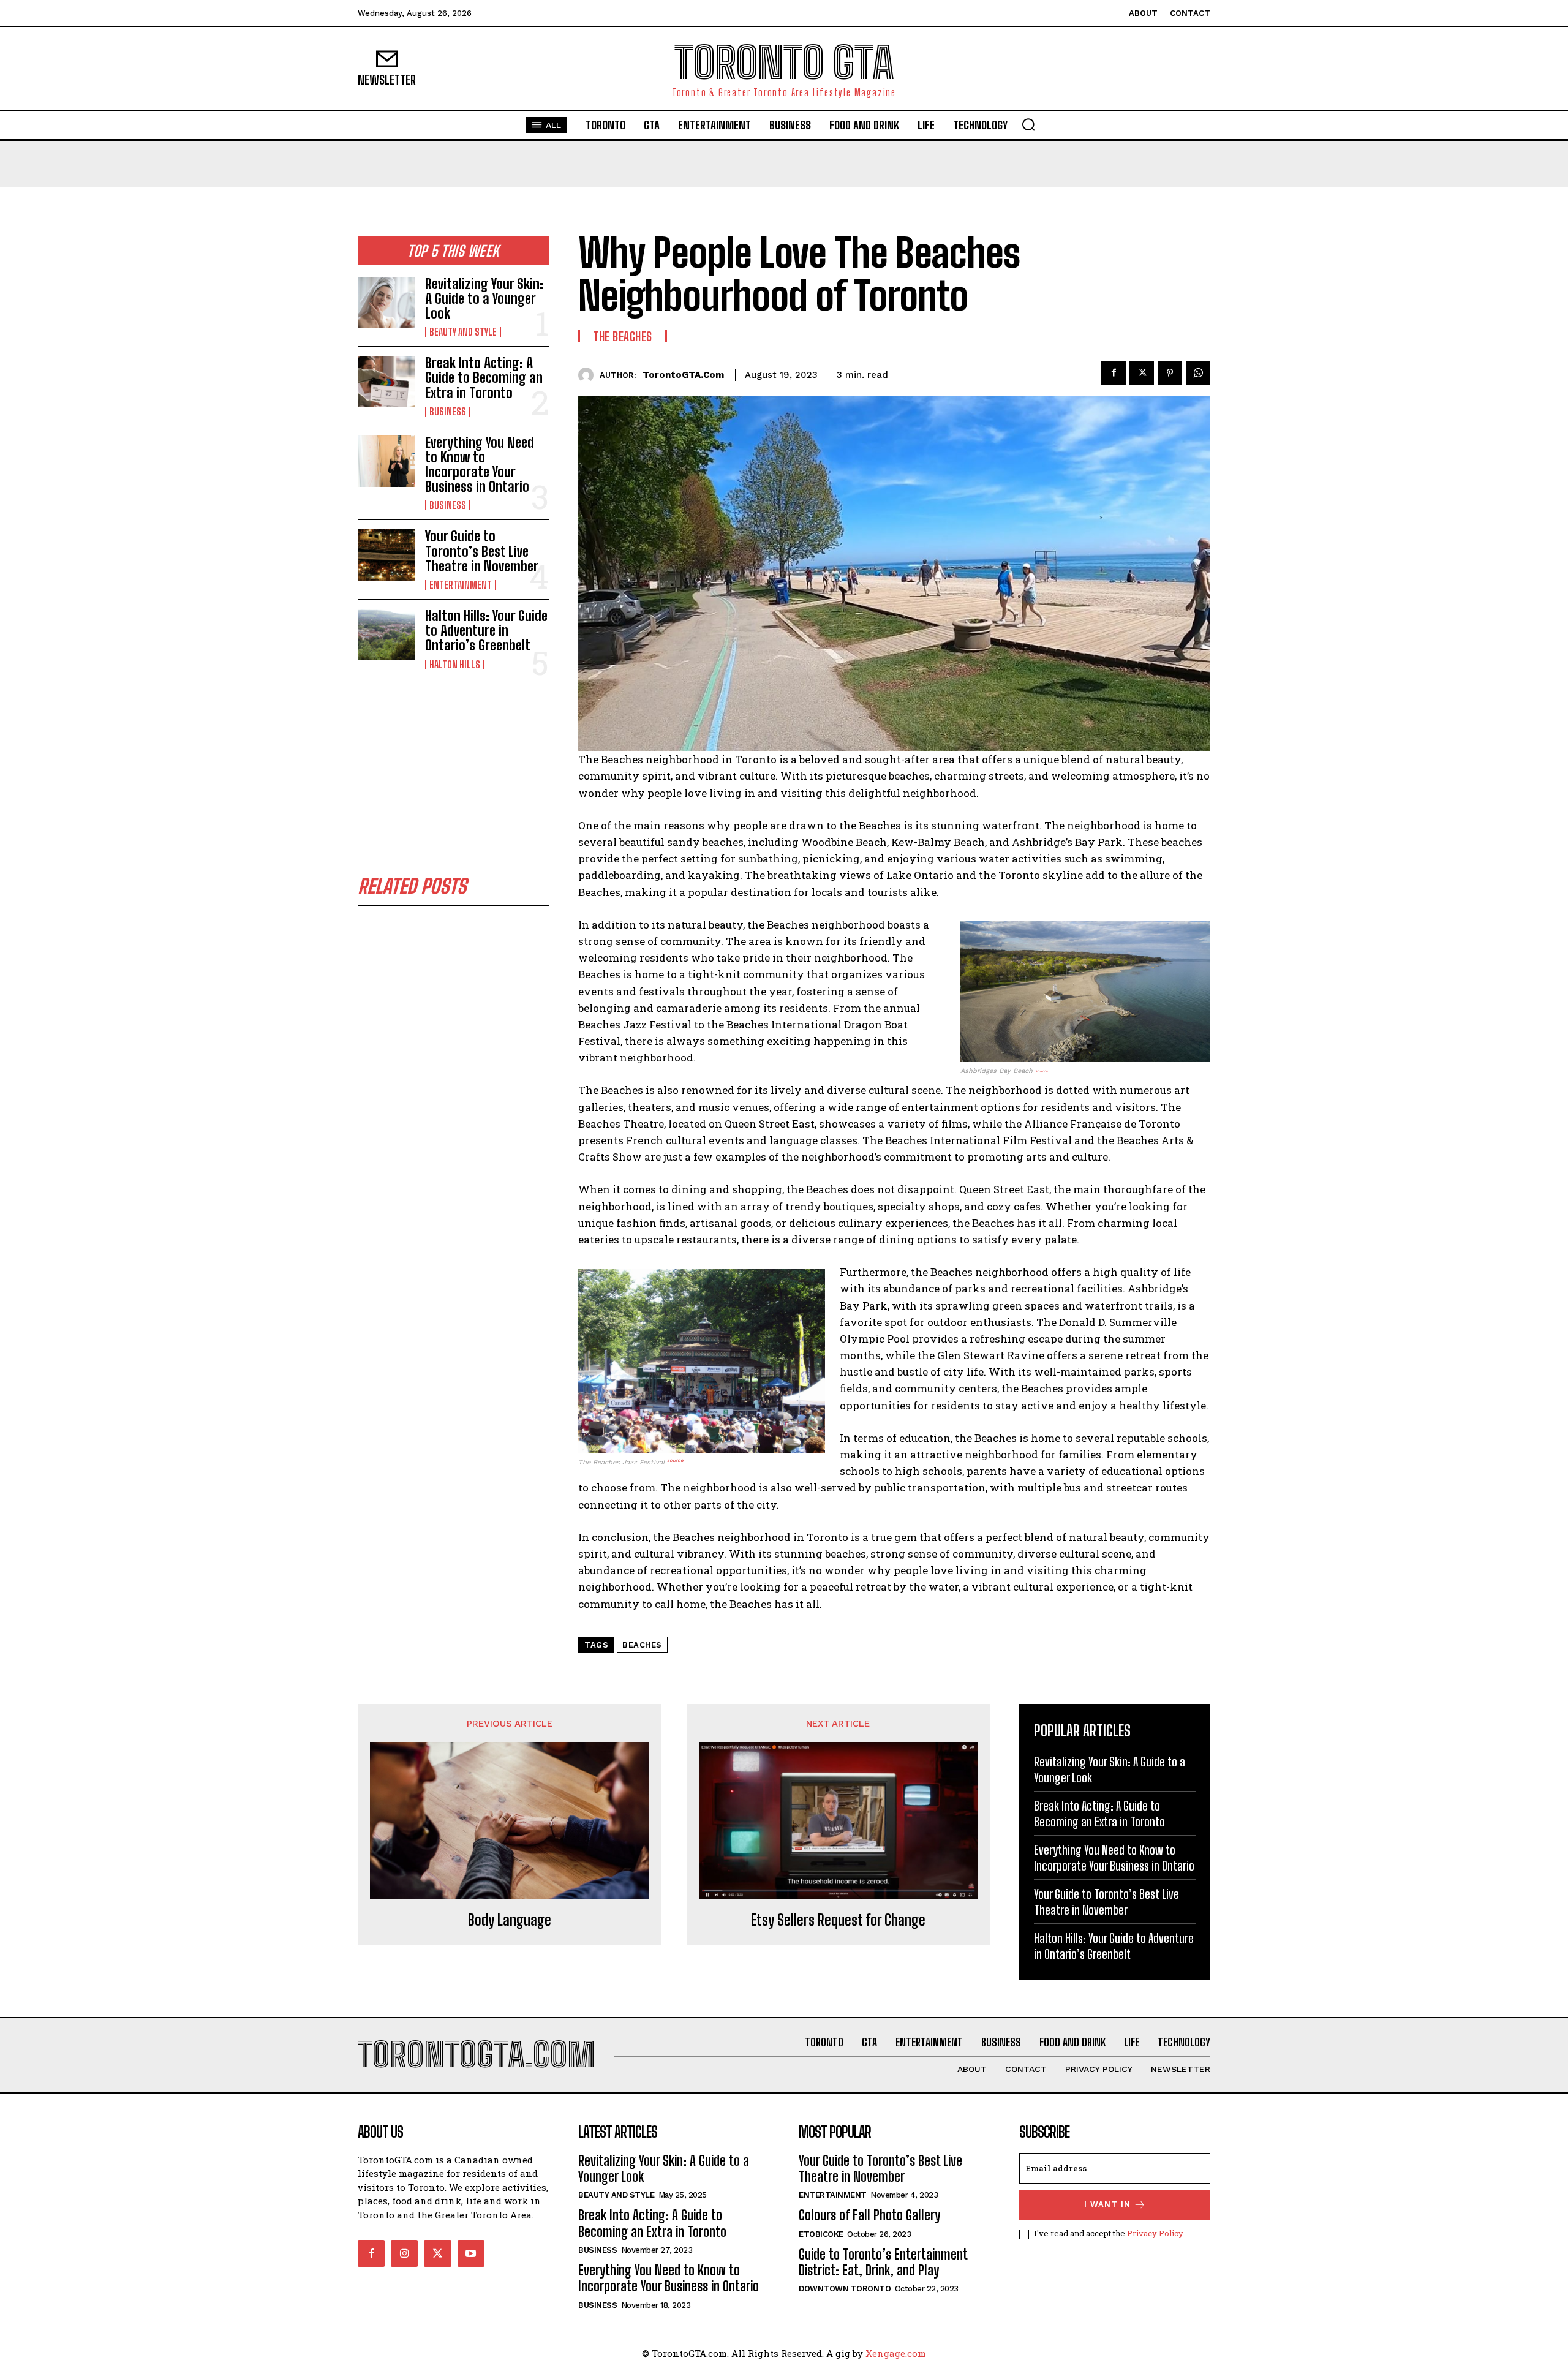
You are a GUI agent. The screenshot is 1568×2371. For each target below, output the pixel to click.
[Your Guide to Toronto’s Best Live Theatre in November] (386, 555)
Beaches (642, 1645)
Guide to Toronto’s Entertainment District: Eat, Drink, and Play (883, 2262)
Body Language (510, 1920)
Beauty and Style (463, 332)
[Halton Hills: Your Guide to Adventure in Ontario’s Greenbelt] (386, 635)
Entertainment (461, 585)
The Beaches (623, 336)
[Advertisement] (453, 774)
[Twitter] (1142, 373)
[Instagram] (404, 2253)
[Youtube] (471, 2253)
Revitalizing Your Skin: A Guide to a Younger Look (484, 299)
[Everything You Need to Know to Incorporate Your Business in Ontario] (386, 461)
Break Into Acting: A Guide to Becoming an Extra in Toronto (484, 378)
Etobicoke (821, 2234)
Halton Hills (455, 665)
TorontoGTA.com (683, 375)
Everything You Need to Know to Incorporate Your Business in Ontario (480, 465)
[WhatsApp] (1198, 373)
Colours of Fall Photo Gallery (869, 2215)
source (1042, 1071)
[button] (1028, 124)
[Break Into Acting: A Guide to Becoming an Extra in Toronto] (386, 382)
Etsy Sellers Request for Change (838, 1920)
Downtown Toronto (845, 2289)
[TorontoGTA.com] (589, 375)
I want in (1107, 2204)
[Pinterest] (1170, 373)
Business (448, 412)
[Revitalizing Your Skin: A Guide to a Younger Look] (386, 303)
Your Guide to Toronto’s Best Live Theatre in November (482, 551)
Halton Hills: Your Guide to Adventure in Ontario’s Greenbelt (486, 631)
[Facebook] (1114, 373)
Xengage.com (896, 2353)
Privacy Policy (1155, 2233)
